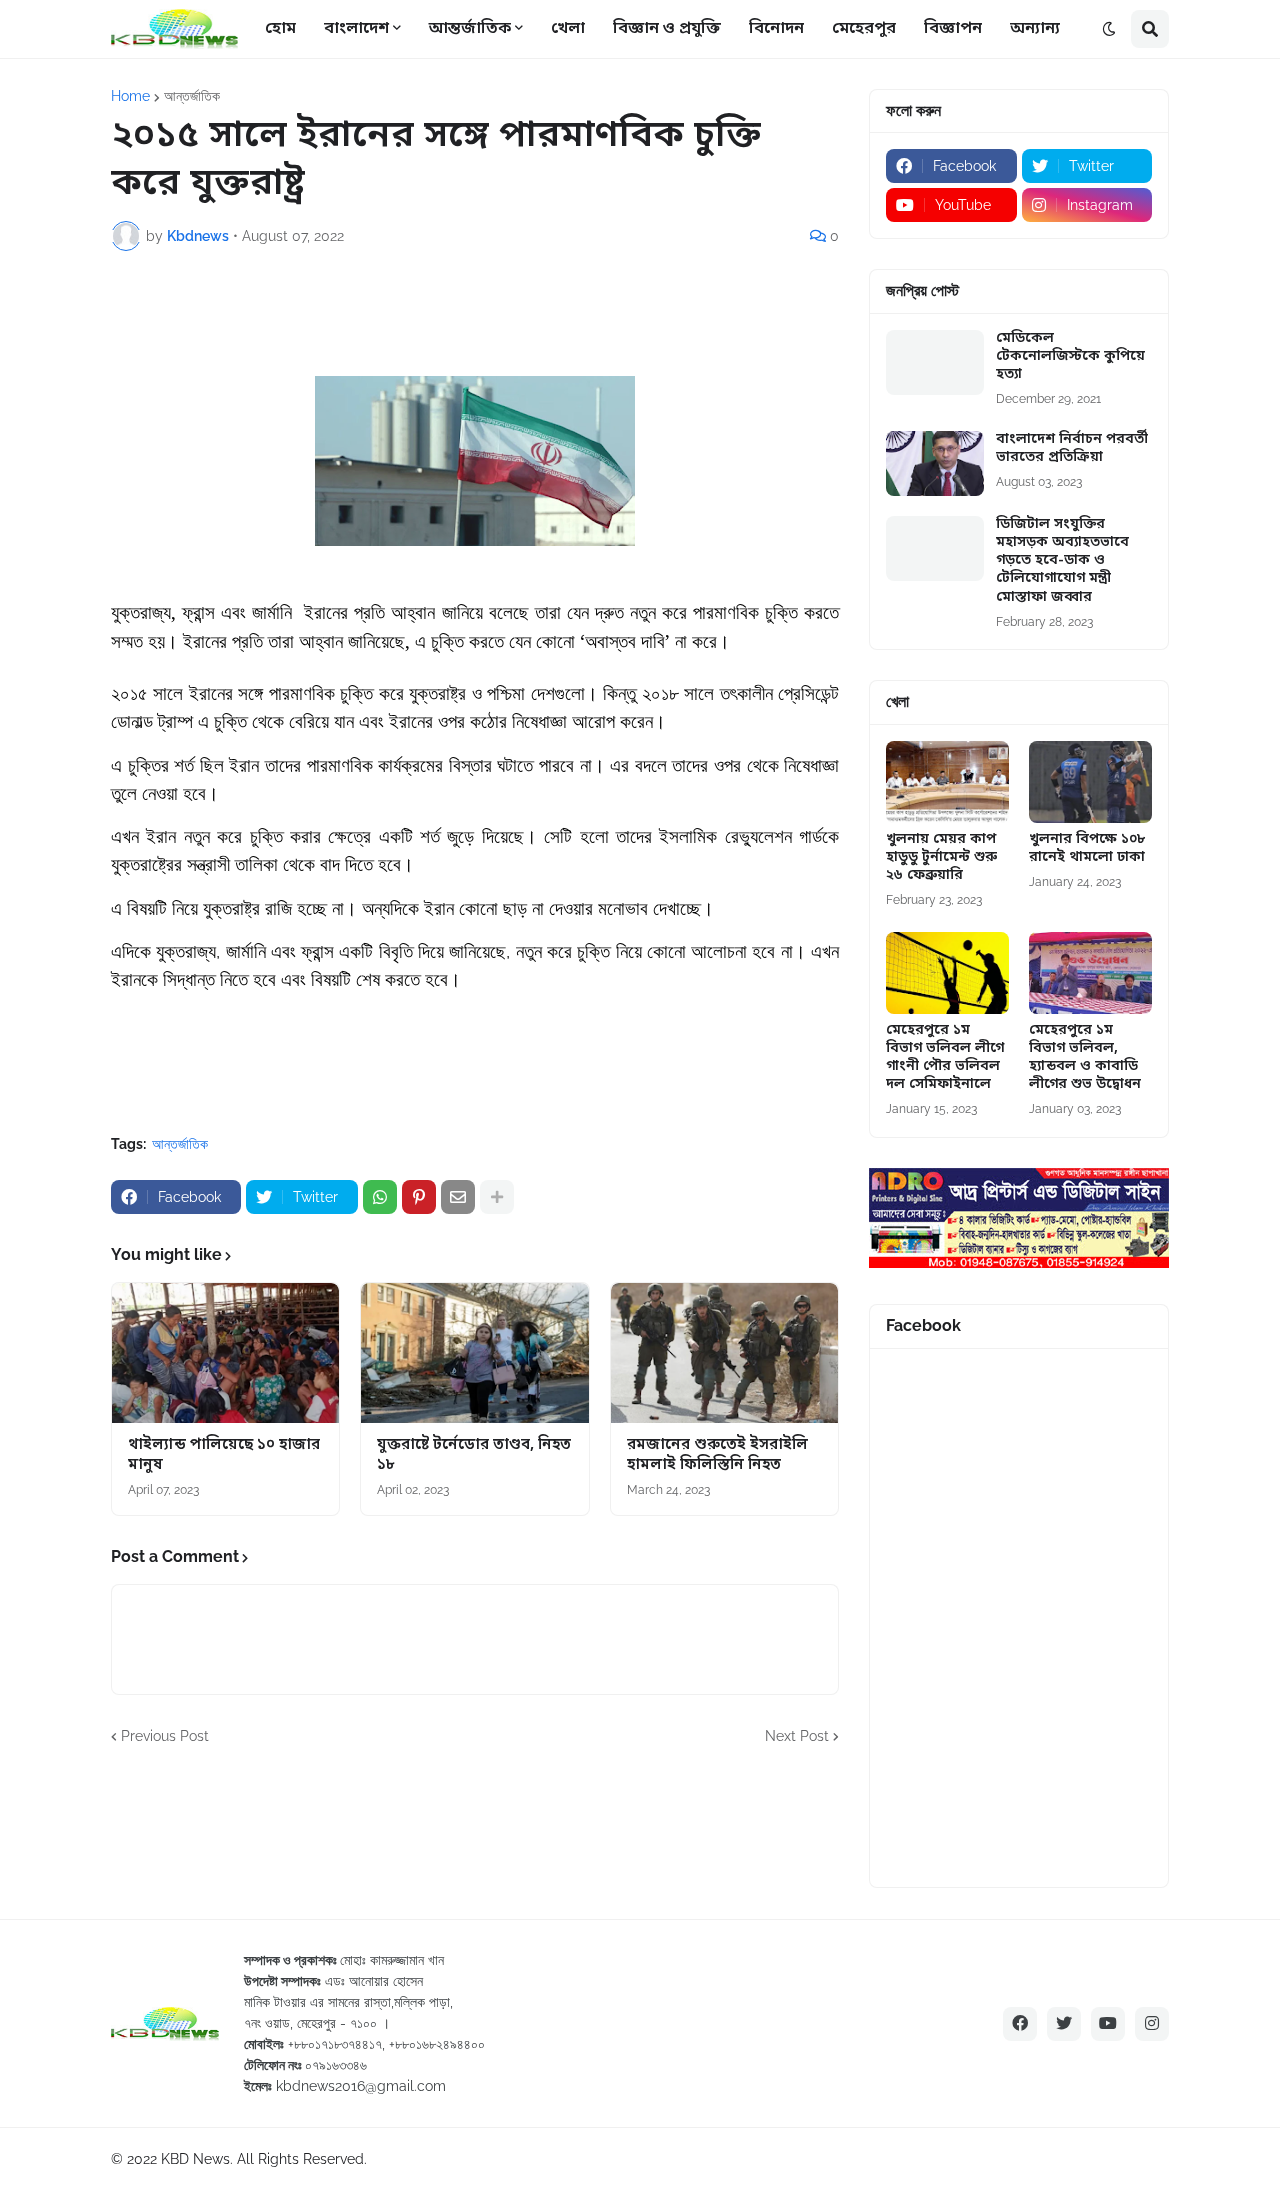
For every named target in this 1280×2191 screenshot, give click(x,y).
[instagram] (1152, 2024)
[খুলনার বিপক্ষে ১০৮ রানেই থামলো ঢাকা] (1090, 782)
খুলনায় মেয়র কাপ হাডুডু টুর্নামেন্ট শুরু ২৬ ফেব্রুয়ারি (941, 858)
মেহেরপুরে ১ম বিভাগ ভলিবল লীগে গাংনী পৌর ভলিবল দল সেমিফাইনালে (945, 1058)
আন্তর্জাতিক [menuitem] (470, 29)
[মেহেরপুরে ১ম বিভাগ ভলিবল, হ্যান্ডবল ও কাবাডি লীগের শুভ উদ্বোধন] (1090, 973)
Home (130, 96)
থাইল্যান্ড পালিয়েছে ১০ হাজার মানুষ (224, 1455)
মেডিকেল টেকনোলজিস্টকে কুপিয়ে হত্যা (1070, 357)
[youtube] (1108, 2024)
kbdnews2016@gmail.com (361, 2086)
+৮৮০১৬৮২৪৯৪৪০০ (437, 2044)
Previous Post (165, 1736)
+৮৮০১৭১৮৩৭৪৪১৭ (335, 2044)
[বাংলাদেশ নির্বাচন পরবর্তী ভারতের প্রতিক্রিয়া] (935, 463)
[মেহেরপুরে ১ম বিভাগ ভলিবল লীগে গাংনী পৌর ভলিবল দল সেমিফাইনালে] (947, 973)
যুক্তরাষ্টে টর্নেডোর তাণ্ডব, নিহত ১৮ (474, 1455)
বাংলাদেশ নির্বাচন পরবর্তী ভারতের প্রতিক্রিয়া (1072, 449)
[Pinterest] (419, 1197)
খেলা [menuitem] (568, 29)
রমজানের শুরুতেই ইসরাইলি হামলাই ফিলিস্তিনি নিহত (717, 1455)
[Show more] (497, 1197)
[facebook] (1020, 2024)
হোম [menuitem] (280, 29)
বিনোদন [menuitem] (776, 29)
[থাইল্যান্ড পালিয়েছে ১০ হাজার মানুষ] (225, 1353)
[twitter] (1064, 2024)
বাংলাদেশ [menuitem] (356, 29)
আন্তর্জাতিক (192, 96)
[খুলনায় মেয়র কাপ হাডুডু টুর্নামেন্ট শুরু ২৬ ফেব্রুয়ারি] (947, 782)
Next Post (797, 1736)
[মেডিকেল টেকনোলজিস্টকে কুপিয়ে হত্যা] (935, 362)
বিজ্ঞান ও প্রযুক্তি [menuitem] (667, 29)
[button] (1109, 29)
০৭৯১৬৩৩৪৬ (336, 2065)
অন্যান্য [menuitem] (1035, 29)
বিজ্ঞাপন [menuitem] (953, 29)
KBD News (195, 2159)
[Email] (458, 1197)
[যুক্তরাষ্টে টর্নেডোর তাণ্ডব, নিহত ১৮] (474, 1353)
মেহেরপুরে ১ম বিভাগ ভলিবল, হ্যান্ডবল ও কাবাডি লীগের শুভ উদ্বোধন (1085, 1058)
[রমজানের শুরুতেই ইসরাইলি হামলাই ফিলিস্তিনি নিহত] (724, 1353)
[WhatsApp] (380, 1197)
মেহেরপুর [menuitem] (864, 29)
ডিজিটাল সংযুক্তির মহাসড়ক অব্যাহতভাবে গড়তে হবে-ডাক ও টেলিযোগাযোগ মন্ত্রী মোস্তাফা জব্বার (1062, 561)
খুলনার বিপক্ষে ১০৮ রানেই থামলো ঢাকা (1087, 849)
